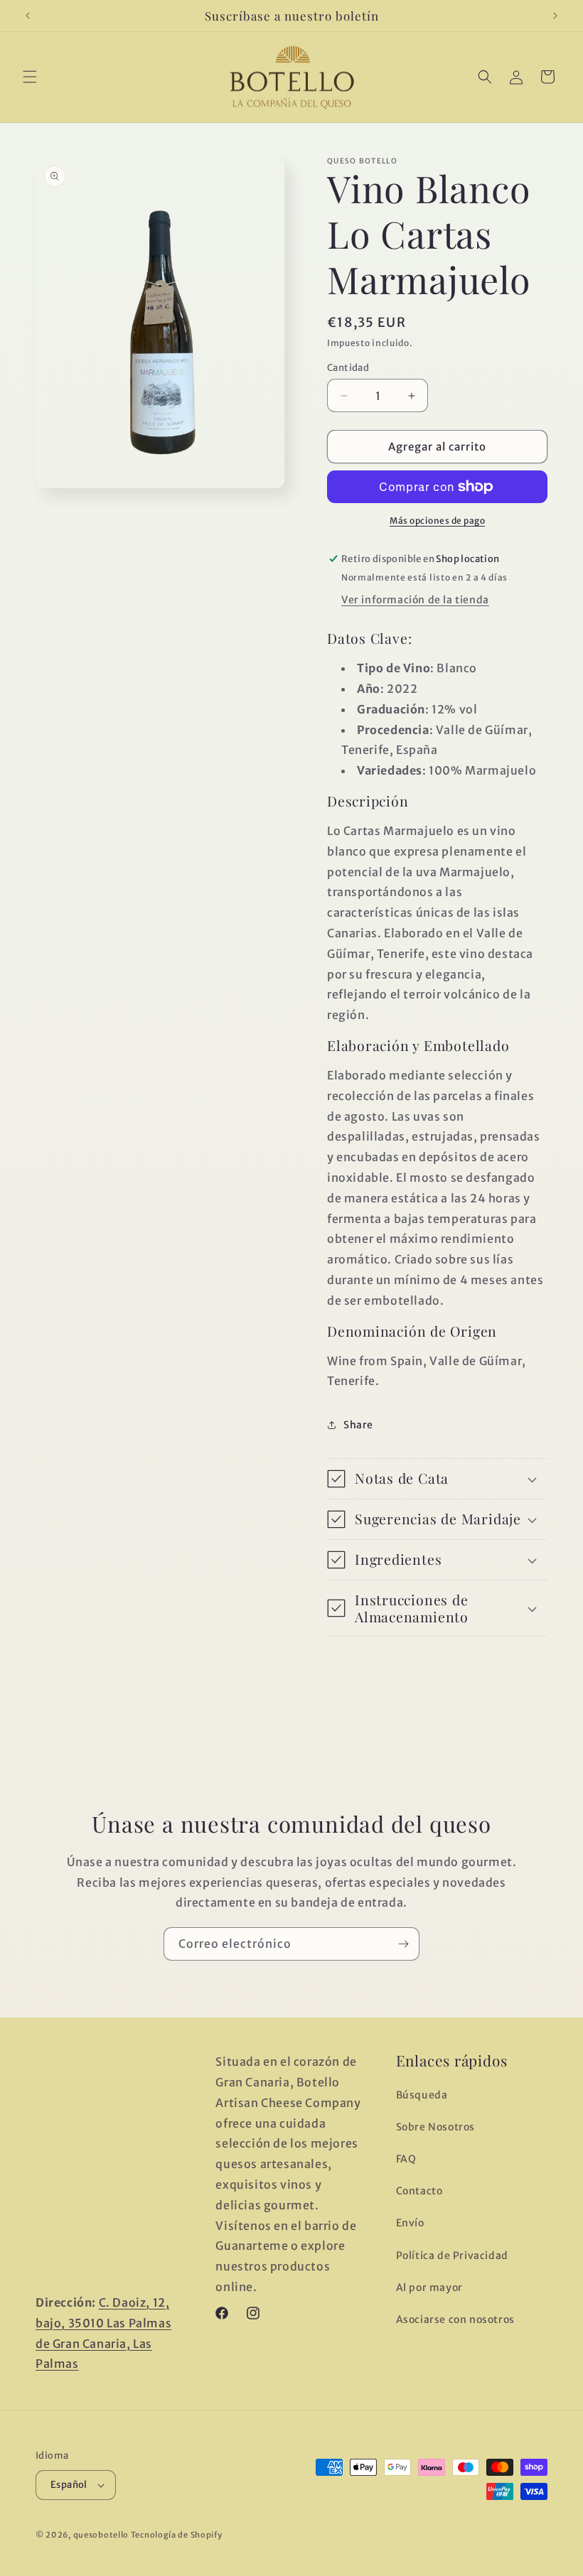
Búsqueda (422, 2095)
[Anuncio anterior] (28, 16)
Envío (410, 2223)
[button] (30, 77)
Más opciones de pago (437, 521)
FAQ (406, 2159)
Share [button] (358, 1425)
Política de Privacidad (452, 2256)
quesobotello (101, 2535)
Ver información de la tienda (415, 600)
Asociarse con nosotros (455, 2319)
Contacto (419, 2191)
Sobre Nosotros (435, 2127)
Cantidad (348, 368)
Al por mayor (429, 2287)
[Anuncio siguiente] (555, 16)
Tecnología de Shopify (177, 2535)
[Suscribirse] (403, 1944)
